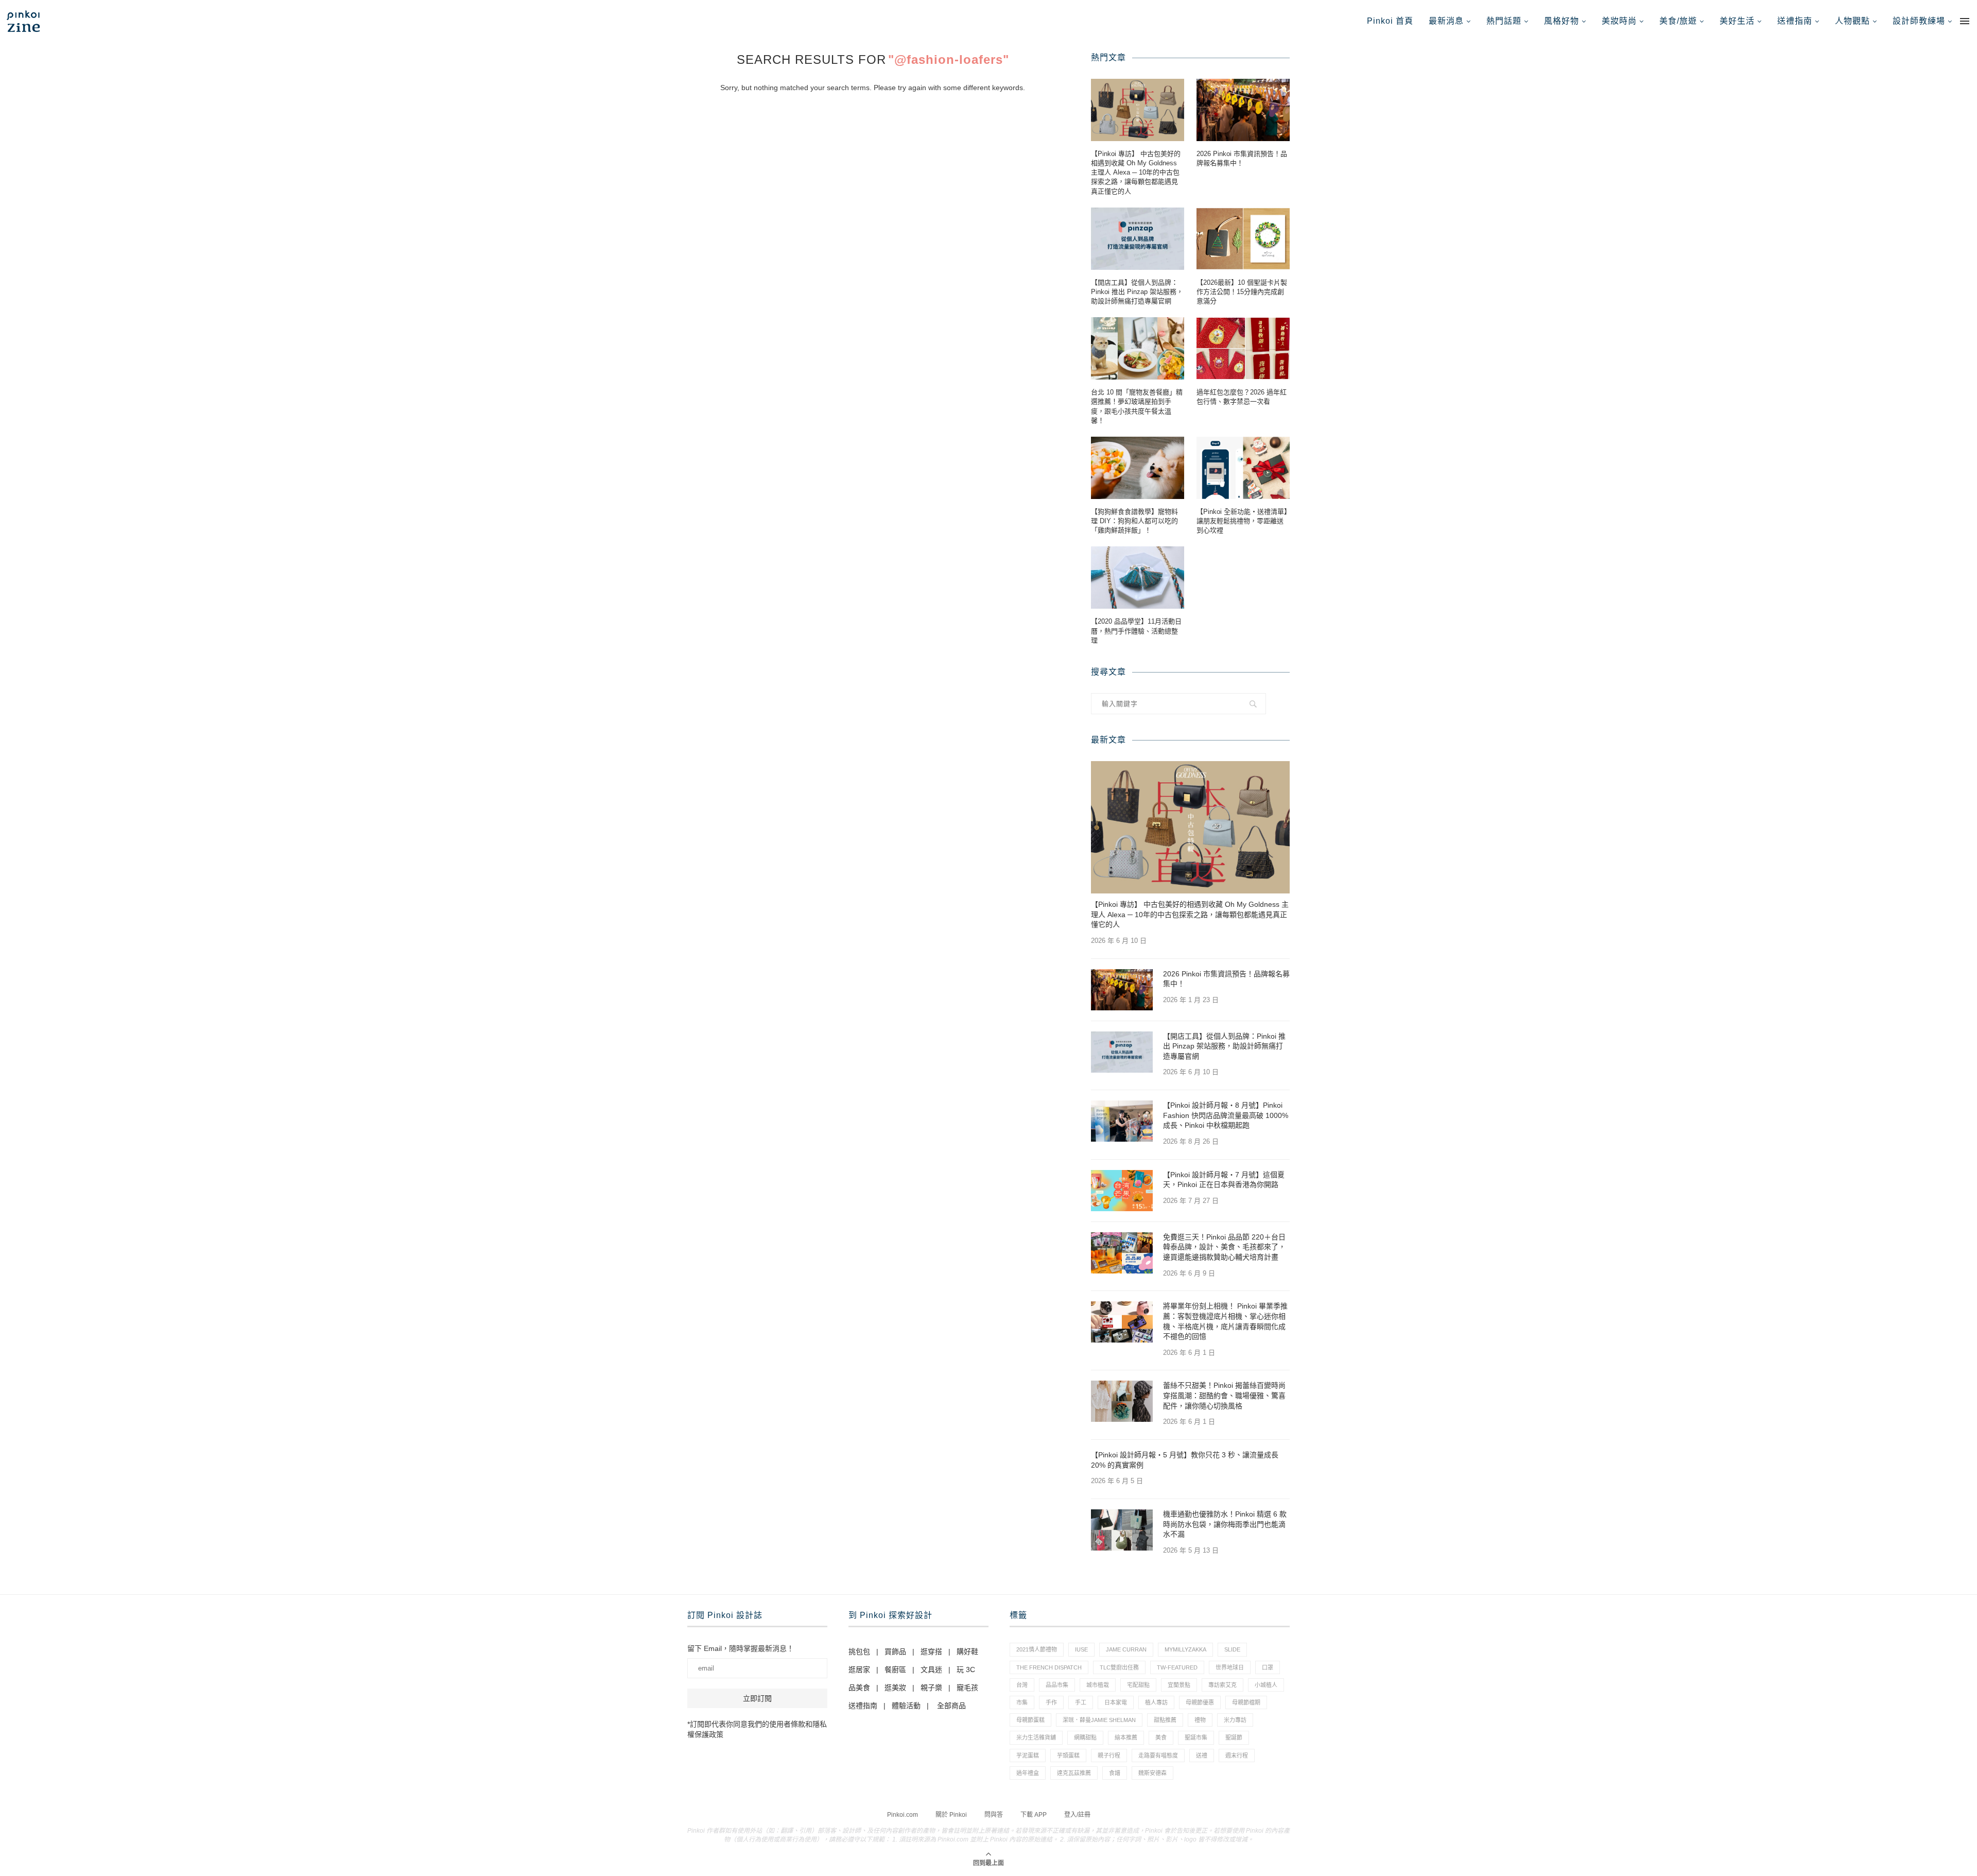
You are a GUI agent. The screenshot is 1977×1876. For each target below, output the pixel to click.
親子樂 (931, 1688)
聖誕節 (1234, 1737)
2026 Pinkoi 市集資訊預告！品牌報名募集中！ (1242, 158)
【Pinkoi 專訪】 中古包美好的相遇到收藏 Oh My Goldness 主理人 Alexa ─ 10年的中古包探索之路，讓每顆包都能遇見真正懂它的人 (1136, 173)
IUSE (1081, 1649)
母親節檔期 (1246, 1702)
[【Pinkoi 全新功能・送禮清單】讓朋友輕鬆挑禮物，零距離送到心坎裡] (1243, 468)
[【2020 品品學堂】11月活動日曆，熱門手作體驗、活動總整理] (1138, 578)
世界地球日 (1230, 1667)
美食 (1161, 1737)
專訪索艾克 (1222, 1685)
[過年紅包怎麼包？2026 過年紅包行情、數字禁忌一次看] (1243, 348)
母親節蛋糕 (1030, 1720)
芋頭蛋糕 (1068, 1755)
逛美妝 (895, 1688)
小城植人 (1266, 1685)
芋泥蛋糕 (1028, 1755)
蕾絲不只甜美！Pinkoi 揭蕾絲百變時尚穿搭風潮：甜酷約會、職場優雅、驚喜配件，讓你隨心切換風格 (1224, 1395)
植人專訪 (1156, 1702)
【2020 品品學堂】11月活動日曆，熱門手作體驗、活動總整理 (1136, 631)
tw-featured (1177, 1667)
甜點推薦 (1165, 1720)
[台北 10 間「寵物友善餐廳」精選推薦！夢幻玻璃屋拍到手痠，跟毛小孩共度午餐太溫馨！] (1138, 348)
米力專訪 (1235, 1720)
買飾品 (895, 1651)
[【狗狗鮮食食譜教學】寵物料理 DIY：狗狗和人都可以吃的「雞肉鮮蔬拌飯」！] (1138, 468)
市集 (1022, 1702)
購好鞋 (967, 1651)
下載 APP (1034, 1815)
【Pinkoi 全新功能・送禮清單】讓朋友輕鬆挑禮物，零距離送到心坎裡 (1242, 521)
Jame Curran (1126, 1649)
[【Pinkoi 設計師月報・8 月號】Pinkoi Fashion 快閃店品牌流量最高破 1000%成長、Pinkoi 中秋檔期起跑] (1122, 1121)
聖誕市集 (1196, 1737)
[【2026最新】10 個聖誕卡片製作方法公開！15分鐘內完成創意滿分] (1243, 239)
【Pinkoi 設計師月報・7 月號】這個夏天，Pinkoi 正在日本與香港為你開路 (1224, 1180)
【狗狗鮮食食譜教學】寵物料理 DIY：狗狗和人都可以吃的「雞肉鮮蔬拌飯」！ (1134, 521)
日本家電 (1116, 1702)
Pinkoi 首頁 (1390, 21)
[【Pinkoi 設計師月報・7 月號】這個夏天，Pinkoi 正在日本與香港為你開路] (1122, 1191)
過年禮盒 (1028, 1773)
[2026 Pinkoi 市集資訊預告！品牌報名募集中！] (1243, 110)
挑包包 (859, 1651)
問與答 (994, 1815)
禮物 (1200, 1720)
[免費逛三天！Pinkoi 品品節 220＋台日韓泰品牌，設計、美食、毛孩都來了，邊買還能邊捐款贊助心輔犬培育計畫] (1122, 1253)
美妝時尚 (1619, 21)
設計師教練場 (1919, 21)
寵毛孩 (967, 1688)
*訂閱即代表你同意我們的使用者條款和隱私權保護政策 (757, 1729)
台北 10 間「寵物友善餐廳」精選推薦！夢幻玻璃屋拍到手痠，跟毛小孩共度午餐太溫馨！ (1137, 406)
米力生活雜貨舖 (1036, 1737)
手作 (1051, 1702)
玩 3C (966, 1670)
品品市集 (1057, 1685)
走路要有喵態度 (1158, 1755)
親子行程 (1109, 1755)
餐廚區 (895, 1670)
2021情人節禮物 (1037, 1649)
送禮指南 (1795, 21)
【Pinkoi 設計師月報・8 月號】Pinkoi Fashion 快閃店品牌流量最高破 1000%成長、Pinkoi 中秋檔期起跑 (1226, 1115)
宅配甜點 (1138, 1685)
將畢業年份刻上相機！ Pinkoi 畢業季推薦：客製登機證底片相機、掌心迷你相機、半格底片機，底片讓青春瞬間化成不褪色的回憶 (1225, 1321)
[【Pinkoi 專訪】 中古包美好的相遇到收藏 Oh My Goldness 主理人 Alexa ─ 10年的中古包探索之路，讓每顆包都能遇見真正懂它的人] (1138, 110)
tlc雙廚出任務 (1119, 1667)
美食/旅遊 (1678, 21)
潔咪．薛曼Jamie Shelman (1099, 1720)
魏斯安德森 (1152, 1773)
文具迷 (931, 1670)
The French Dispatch (1049, 1667)
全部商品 (951, 1706)
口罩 (1268, 1667)
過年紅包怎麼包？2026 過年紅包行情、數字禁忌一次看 (1242, 397)
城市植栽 (1098, 1685)
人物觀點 (1852, 21)
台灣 (1022, 1685)
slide (1232, 1649)
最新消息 (1446, 21)
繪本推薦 (1126, 1737)
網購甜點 (1085, 1737)
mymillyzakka (1185, 1649)
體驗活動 (906, 1706)
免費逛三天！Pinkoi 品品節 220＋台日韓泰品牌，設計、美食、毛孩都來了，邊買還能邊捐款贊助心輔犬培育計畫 (1224, 1247)
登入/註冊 (1077, 1815)
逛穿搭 (931, 1651)
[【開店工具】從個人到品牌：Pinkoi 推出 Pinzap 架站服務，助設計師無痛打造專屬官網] (1138, 239)
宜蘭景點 (1179, 1685)
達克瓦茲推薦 (1074, 1773)
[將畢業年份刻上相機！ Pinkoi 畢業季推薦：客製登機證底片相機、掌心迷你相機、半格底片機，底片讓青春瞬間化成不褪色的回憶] (1122, 1322)
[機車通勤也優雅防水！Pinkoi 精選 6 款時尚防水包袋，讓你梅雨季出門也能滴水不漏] (1122, 1530)
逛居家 (859, 1670)
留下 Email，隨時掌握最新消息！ (741, 1648)
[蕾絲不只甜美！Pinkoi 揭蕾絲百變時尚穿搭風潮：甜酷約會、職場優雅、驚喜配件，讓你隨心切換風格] (1122, 1401)
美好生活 (1737, 21)
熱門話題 (1504, 21)
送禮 (1202, 1755)
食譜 (1115, 1773)
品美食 (859, 1688)
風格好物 (1562, 21)
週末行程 (1237, 1755)
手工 (1081, 1702)
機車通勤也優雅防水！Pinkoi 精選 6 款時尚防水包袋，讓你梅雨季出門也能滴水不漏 (1225, 1524)
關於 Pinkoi (951, 1815)
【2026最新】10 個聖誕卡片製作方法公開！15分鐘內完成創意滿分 (1242, 292)
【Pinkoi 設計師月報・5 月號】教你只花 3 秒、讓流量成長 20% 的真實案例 (1185, 1460)
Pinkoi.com (903, 1815)
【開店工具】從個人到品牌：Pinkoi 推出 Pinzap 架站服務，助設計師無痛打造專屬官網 (1137, 292)
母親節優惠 (1200, 1702)
